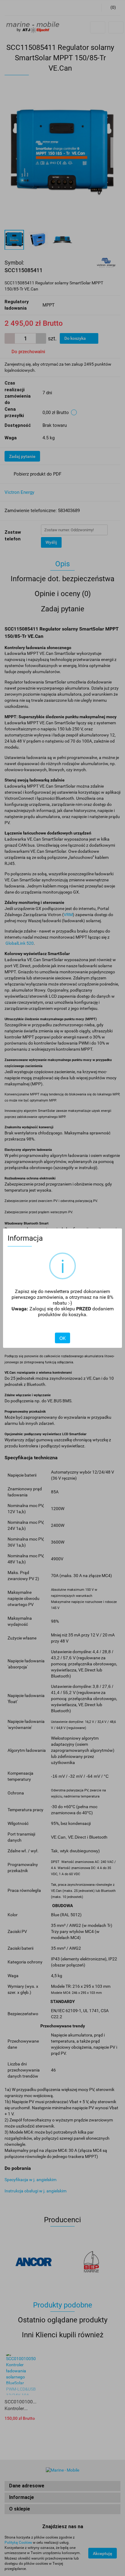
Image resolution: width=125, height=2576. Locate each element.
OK (62, 1338)
